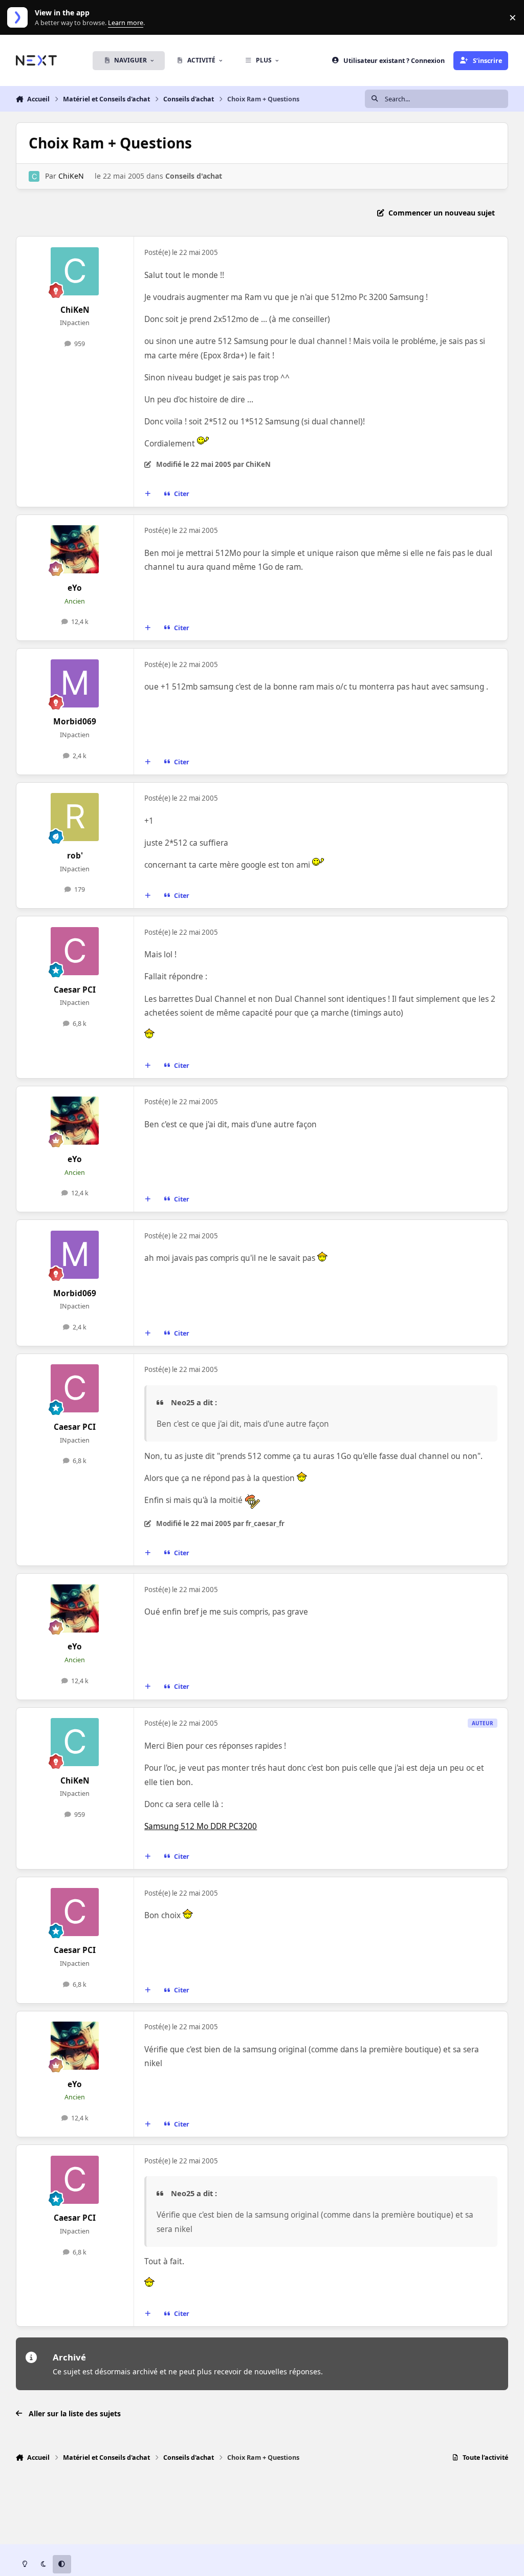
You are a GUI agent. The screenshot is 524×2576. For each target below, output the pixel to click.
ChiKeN (71, 176)
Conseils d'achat (194, 176)
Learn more (20, 18)
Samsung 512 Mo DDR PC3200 (201, 1826)
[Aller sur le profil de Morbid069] (75, 683)
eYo (75, 588)
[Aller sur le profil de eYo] (75, 549)
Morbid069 (75, 722)
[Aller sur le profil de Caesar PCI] (75, 951)
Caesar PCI (75, 990)
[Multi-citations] (147, 494)
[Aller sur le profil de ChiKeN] (34, 176)
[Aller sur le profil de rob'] (75, 817)
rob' (75, 856)
